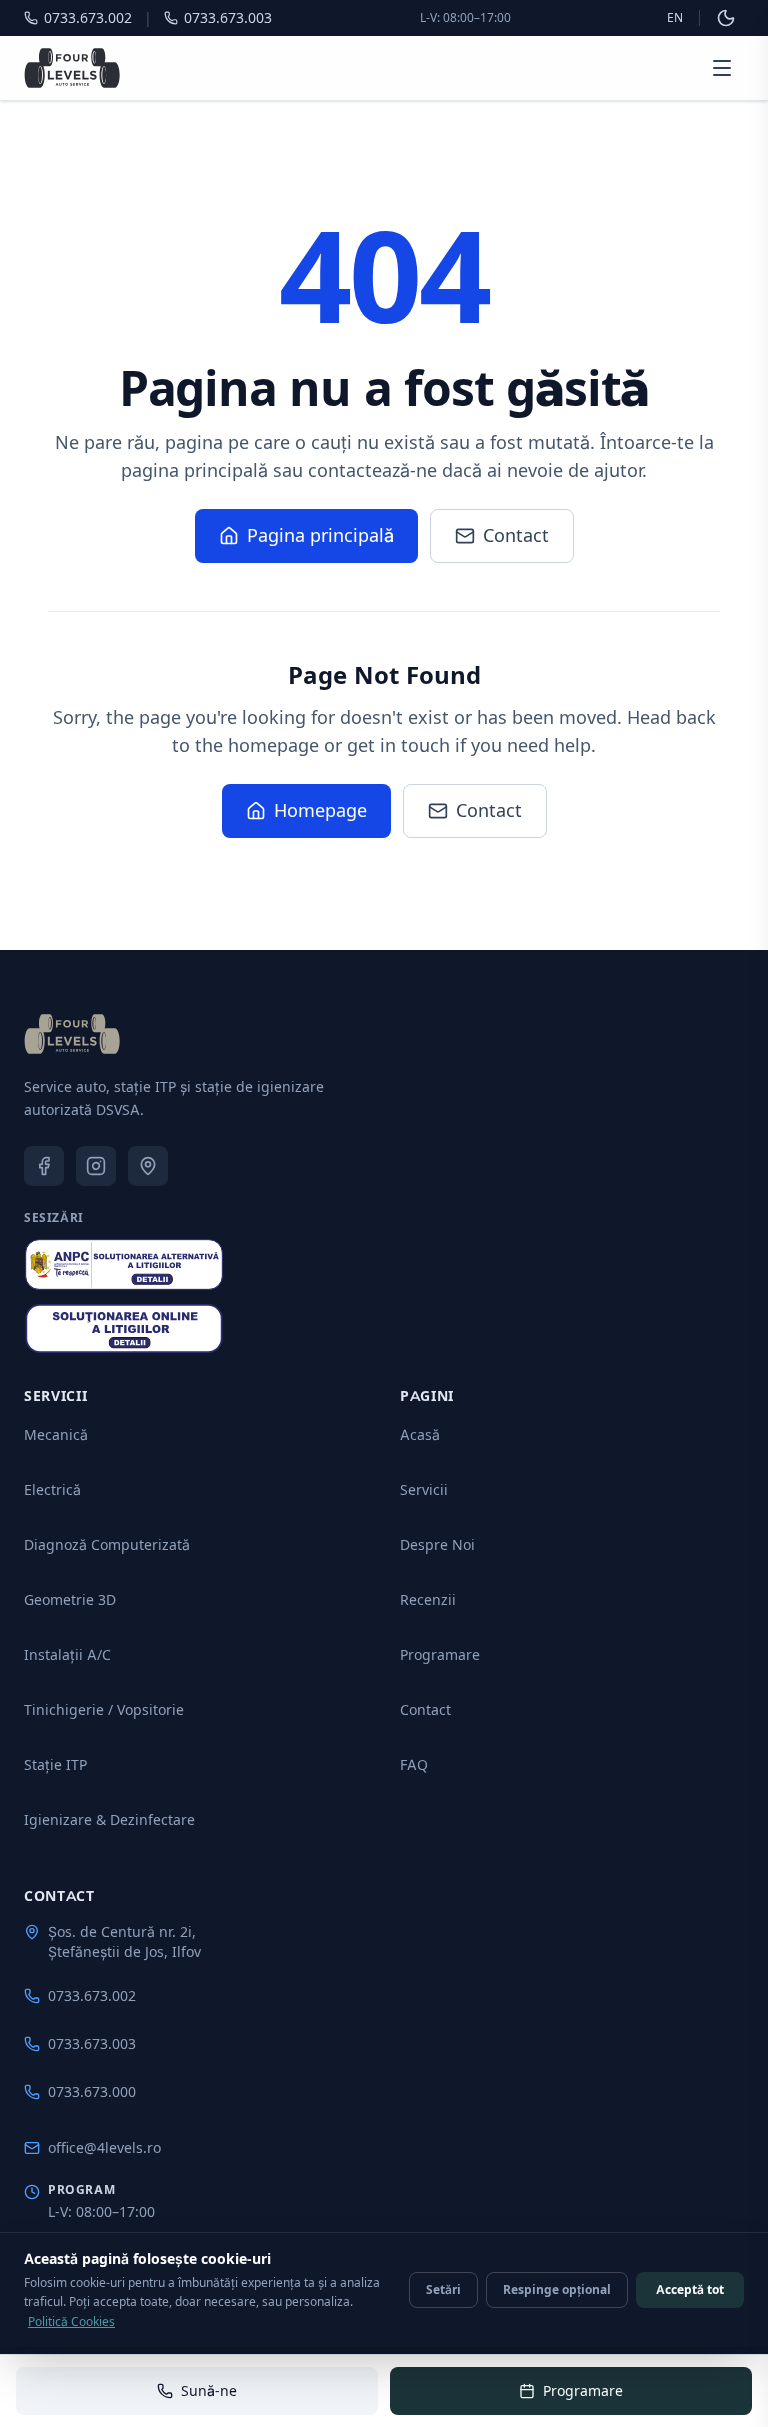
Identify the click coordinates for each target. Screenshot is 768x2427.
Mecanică (56, 1434)
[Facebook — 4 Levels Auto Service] (44, 1166)
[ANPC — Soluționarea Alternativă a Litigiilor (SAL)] (124, 1264)
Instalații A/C (67, 1654)
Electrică (52, 1489)
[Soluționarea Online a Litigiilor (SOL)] (124, 1329)
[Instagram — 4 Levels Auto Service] (96, 1166)
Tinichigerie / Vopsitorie (104, 1709)
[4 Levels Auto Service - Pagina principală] (72, 68)
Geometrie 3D (70, 1599)
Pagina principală (320, 535)
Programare (440, 1654)
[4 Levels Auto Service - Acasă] (72, 1034)
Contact (516, 535)
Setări (443, 2289)
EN (675, 17)
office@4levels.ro (104, 2147)
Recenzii (428, 1599)
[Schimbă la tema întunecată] (726, 18)
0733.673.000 (92, 2091)
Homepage (320, 810)
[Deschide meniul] (722, 68)
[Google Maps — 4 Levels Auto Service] (148, 1166)
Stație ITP (55, 1764)
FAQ (414, 1764)
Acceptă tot (690, 2289)
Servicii (424, 1489)
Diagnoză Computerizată (107, 1544)
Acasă (420, 1434)
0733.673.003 (92, 2043)
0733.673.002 (92, 1995)
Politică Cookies (71, 2321)
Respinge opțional (557, 2289)
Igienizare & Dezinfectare (109, 1819)
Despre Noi (437, 1544)
